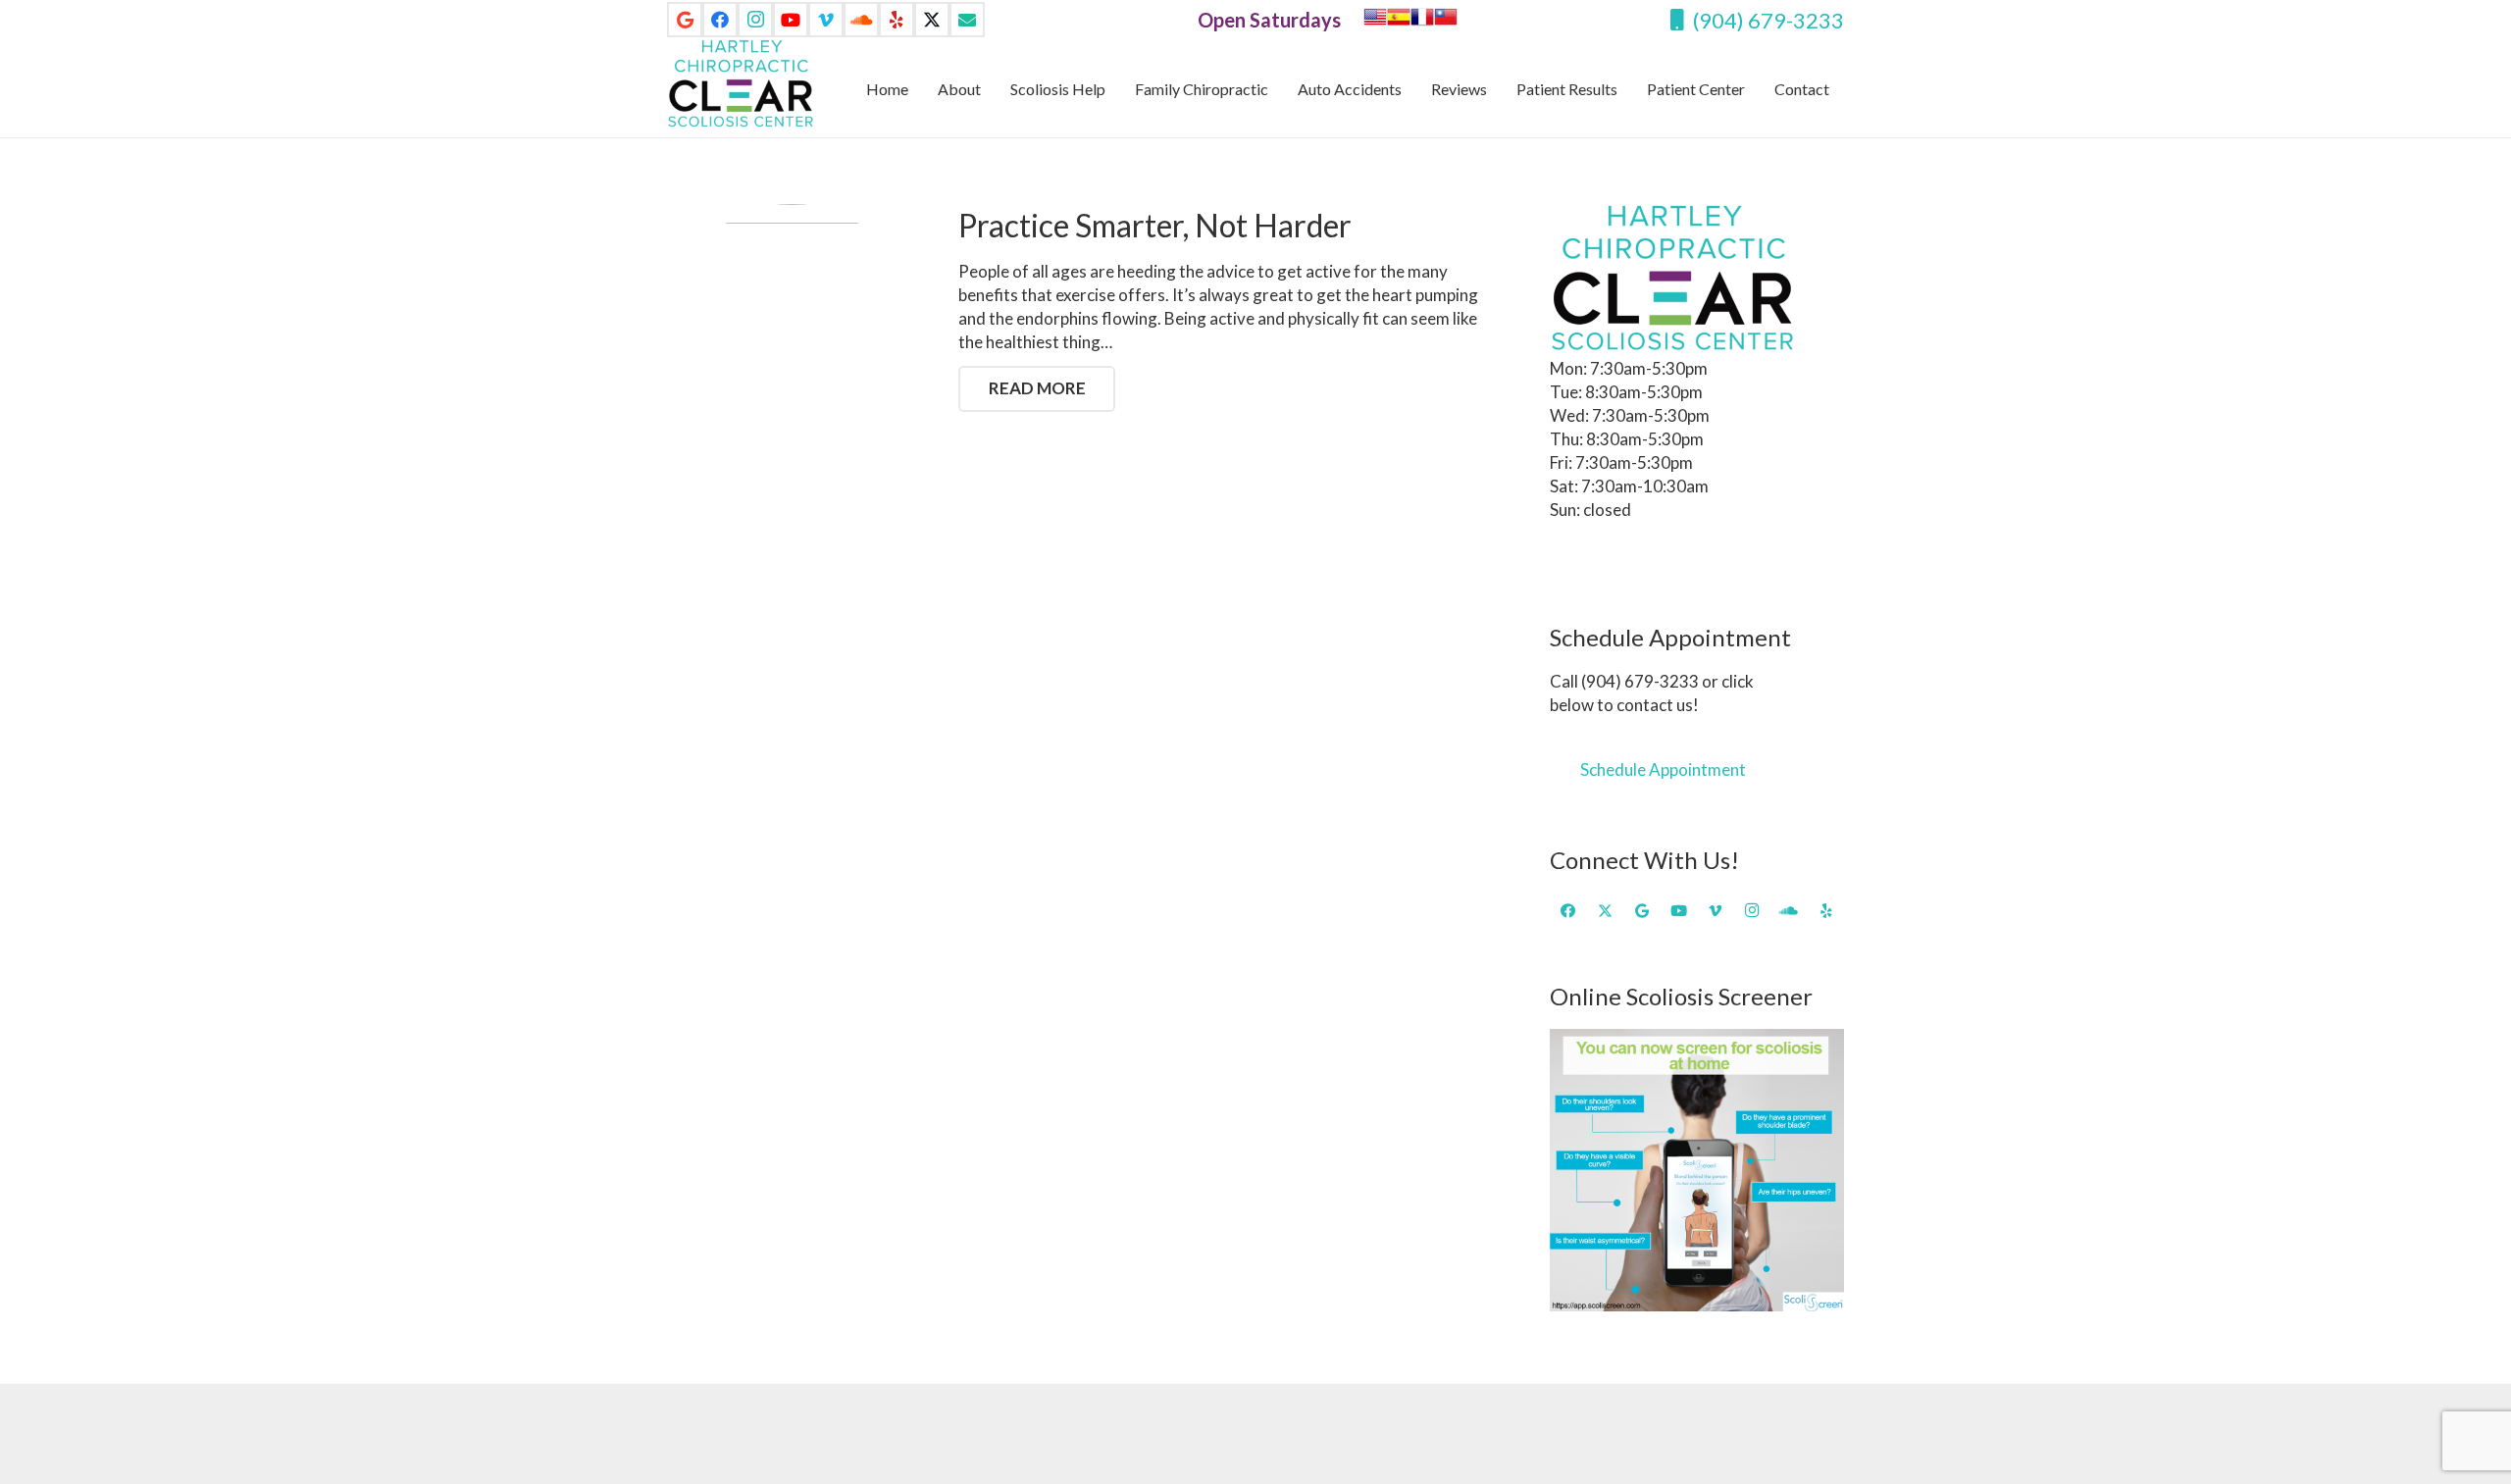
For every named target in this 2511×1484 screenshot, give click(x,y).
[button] (1844, 88)
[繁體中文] (1446, 22)
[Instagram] (755, 20)
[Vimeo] (826, 20)
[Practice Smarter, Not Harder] (792, 329)
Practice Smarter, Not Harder (1155, 225)
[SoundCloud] (861, 20)
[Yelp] (897, 20)
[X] (932, 20)
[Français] (1422, 22)
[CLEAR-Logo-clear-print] (741, 83)
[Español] (1399, 22)
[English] (1375, 22)
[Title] (967, 20)
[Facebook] (720, 20)
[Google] (685, 20)
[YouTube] (791, 20)
